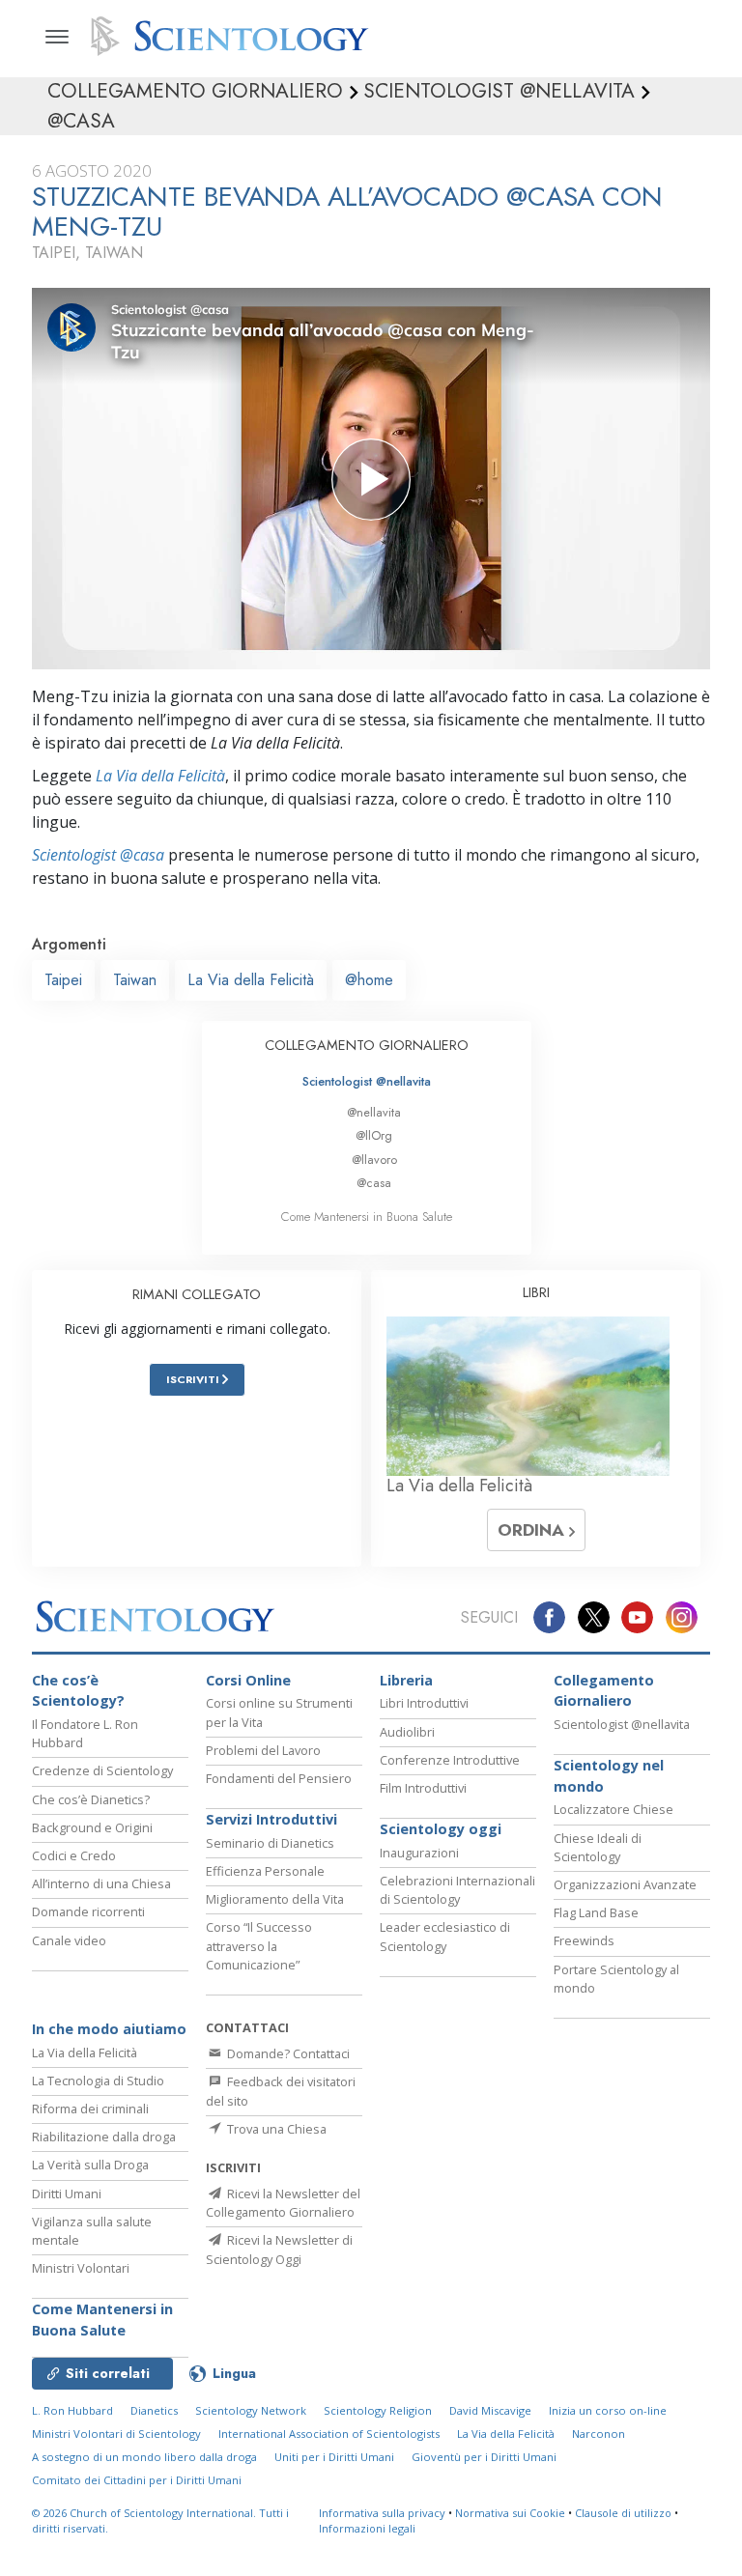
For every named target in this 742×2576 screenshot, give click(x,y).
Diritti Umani (67, 2194)
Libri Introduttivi (424, 1703)
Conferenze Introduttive (450, 1760)
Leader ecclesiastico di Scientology (445, 1936)
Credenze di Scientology (102, 1770)
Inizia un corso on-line (608, 2410)
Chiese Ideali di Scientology (598, 1847)
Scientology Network (251, 2410)
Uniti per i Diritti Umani (334, 2457)
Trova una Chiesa (275, 2129)
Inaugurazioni (419, 1853)
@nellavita (374, 1112)
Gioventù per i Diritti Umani (484, 2457)
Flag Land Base (596, 1912)
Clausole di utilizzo (623, 2513)
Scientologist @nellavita (367, 1081)
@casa (374, 1183)
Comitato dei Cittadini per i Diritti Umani (137, 2480)
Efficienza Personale (265, 1871)
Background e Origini (92, 1827)
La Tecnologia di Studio (98, 2081)
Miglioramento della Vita (275, 1899)
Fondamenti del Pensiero (279, 1778)
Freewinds (584, 1940)
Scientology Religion (378, 2410)
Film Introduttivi (423, 1788)
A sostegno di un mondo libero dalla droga (144, 2457)
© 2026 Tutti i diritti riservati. (160, 2521)
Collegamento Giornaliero (604, 1691)
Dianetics (154, 2410)
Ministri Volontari (81, 2268)
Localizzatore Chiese (614, 1809)
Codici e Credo (74, 1855)
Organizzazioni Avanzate (625, 1884)
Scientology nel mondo (609, 1776)
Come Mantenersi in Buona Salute (367, 1217)
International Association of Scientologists (329, 2434)
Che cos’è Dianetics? (91, 1799)
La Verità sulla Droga (90, 2165)
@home (369, 980)
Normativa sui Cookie (510, 2513)
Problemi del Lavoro (263, 1750)
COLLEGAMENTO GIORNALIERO (367, 1045)
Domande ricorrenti (88, 1911)
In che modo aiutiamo (109, 2029)
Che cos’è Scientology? (78, 1691)
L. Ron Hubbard (72, 2410)
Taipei (63, 980)
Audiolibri (407, 1732)
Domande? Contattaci (287, 2053)
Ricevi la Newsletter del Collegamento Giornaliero (283, 2203)
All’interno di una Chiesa (101, 1883)
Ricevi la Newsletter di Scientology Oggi (279, 2249)
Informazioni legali (367, 2528)
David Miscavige (490, 2410)
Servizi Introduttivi (271, 1819)
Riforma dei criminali (90, 2109)
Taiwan (135, 980)
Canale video (69, 1940)
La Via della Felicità (160, 776)
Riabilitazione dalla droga (104, 2137)
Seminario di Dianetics (270, 1843)
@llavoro (374, 1160)
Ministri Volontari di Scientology (116, 2434)
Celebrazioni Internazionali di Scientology (457, 1890)
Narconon (599, 2434)
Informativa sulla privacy (382, 2513)
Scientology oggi (441, 1829)
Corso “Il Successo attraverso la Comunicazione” (259, 1945)
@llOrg (374, 1135)
